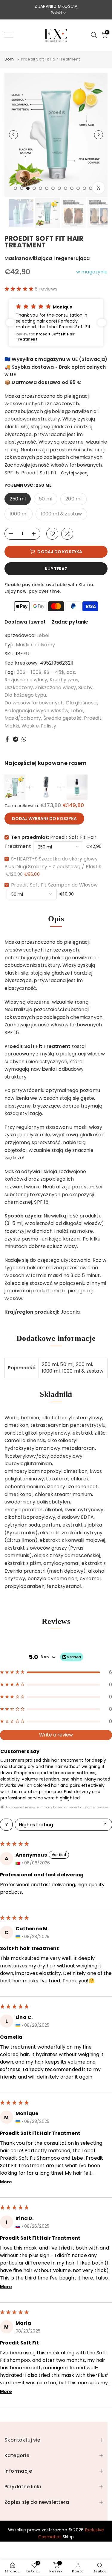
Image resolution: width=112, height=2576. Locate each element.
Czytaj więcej (75, 473)
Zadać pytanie (70, 622)
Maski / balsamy (35, 645)
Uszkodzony (19, 688)
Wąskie (30, 726)
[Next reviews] (102, 323)
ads (71, 672)
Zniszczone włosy (55, 688)
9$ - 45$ (54, 672)
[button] (20, 289)
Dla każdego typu (25, 695)
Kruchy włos (64, 680)
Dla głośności (82, 703)
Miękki (12, 726)
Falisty (49, 726)
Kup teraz (56, 569)
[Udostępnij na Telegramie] (16, 739)
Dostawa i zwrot (25, 622)
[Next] (99, 135)
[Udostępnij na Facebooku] (7, 739)
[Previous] (13, 135)
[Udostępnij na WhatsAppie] (24, 739)
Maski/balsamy (23, 718)
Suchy (85, 688)
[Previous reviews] (10, 323)
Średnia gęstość (63, 718)
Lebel (43, 635)
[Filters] (6, 1825)
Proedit (93, 718)
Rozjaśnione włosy (26, 680)
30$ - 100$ (29, 672)
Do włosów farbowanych (34, 703)
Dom (9, 59)
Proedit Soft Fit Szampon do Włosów (54, 885)
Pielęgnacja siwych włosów (36, 711)
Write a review (56, 1735)
